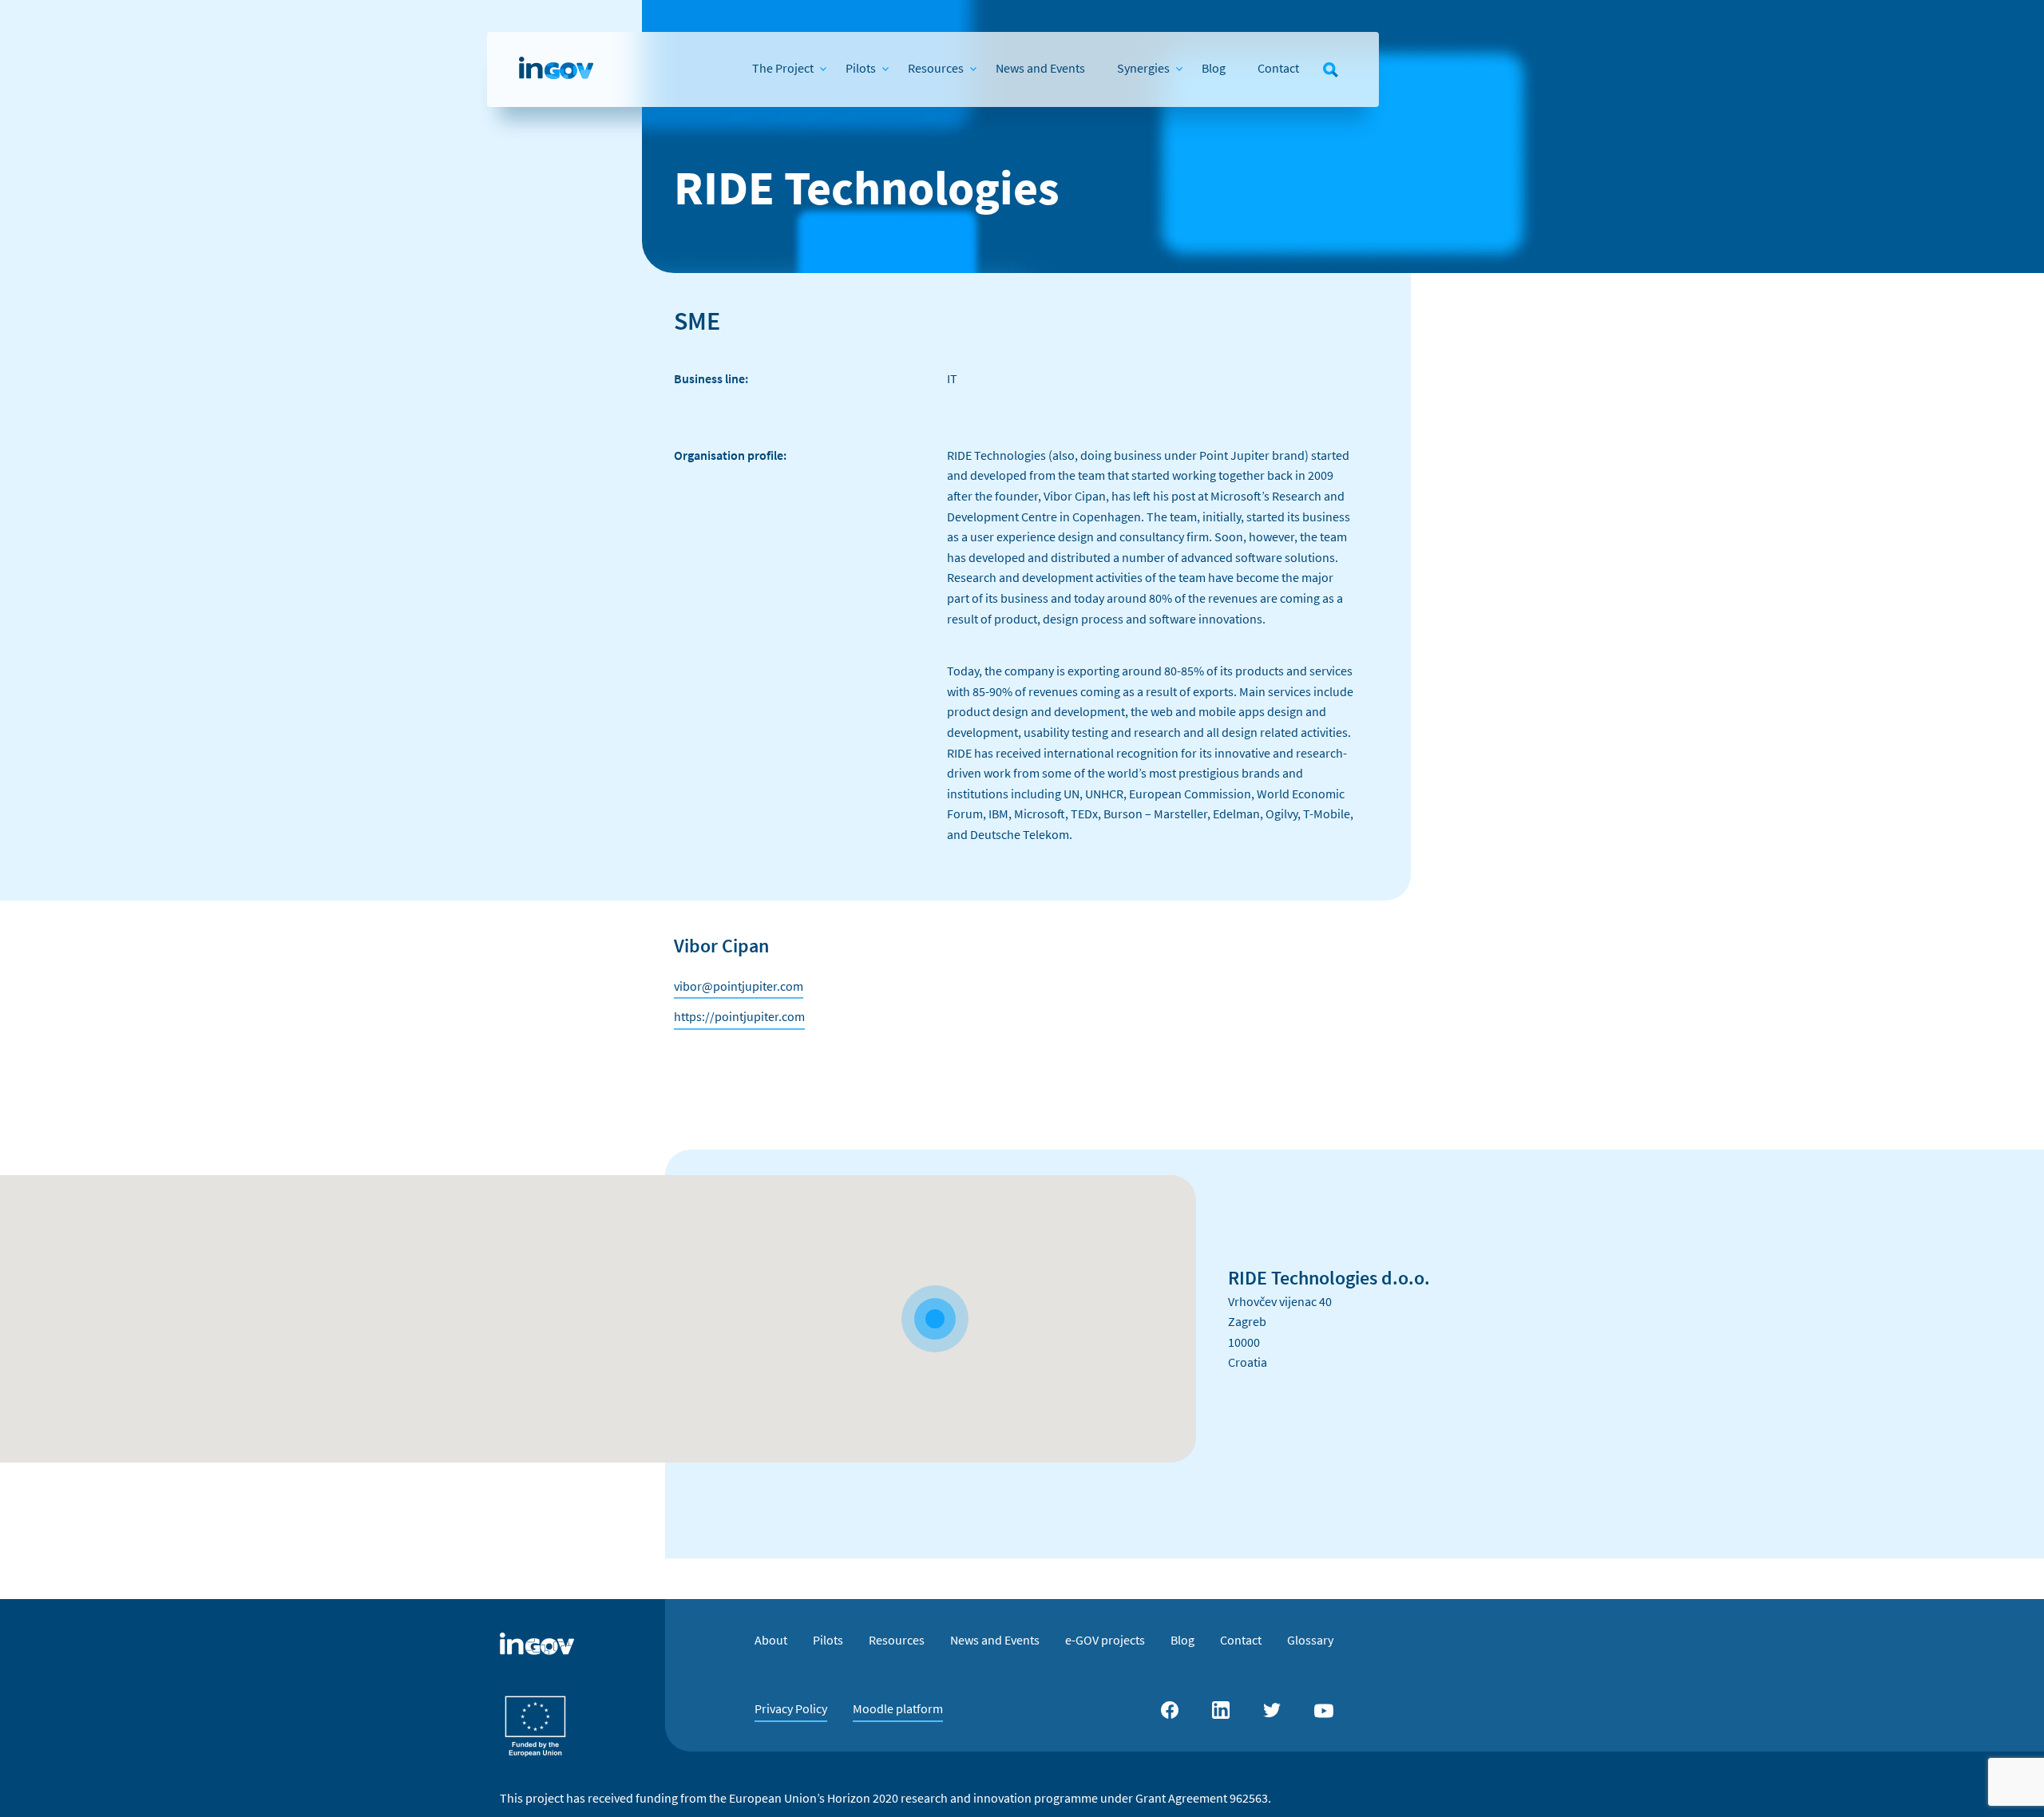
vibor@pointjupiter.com (739, 986)
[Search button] (1331, 69)
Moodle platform (898, 1708)
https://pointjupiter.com (739, 1016)
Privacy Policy (791, 1708)
